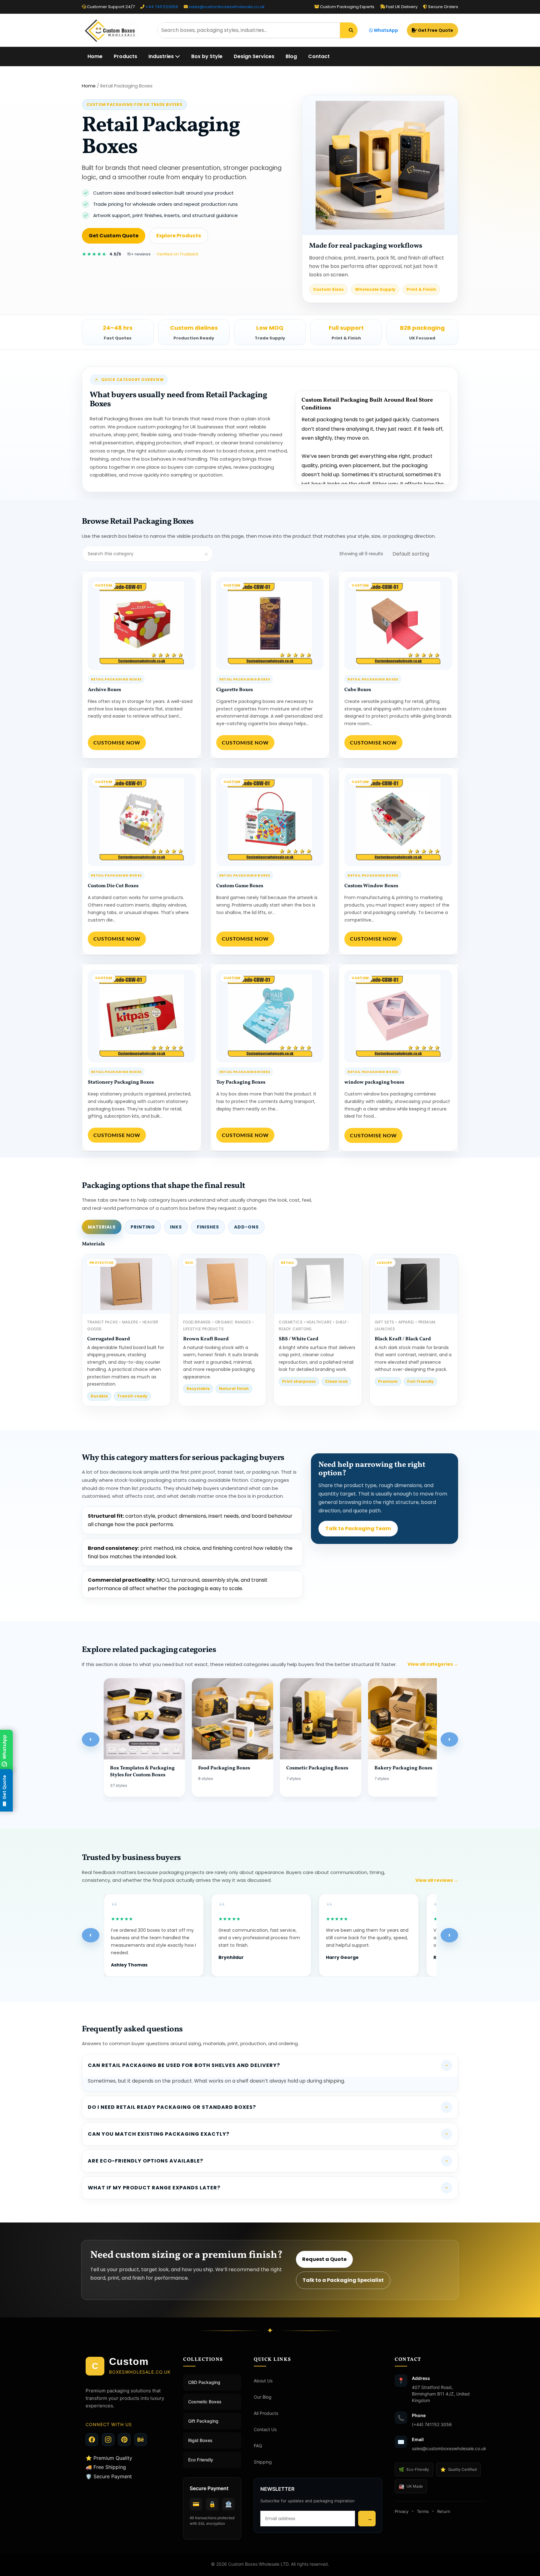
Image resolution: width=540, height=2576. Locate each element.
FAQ (258, 2446)
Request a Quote (324, 2259)
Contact (319, 56)
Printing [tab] (143, 1227)
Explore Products (179, 236)
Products (125, 56)
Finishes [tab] (208, 1227)
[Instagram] (108, 2440)
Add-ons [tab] (246, 1227)
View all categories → (433, 1664)
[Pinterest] (124, 2440)
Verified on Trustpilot (177, 254)
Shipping (263, 2462)
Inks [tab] (176, 1227)
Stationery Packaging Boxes (121, 1082)
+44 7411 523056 (162, 7)
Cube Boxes (358, 690)
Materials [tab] (102, 1227)
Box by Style (207, 56)
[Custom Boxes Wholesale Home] (116, 30)
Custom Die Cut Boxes (113, 886)
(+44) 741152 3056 (432, 2424)
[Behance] (141, 2440)
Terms (423, 2511)
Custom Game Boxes (240, 886)
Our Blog (263, 2397)
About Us (263, 2381)
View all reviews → (437, 1880)
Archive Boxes (104, 690)
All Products (266, 2413)
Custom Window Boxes (371, 886)
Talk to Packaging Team (358, 1528)
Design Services (254, 56)
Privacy (402, 2511)
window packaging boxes (374, 1082)
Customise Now (117, 742)
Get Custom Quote (114, 236)
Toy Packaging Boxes (241, 1082)
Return (444, 2511)
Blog (291, 56)
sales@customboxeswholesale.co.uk (227, 7)
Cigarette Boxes (235, 690)
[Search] (349, 30)
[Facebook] (92, 2440)
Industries (162, 56)
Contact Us (265, 2429)
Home (95, 56)
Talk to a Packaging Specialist (343, 2280)
